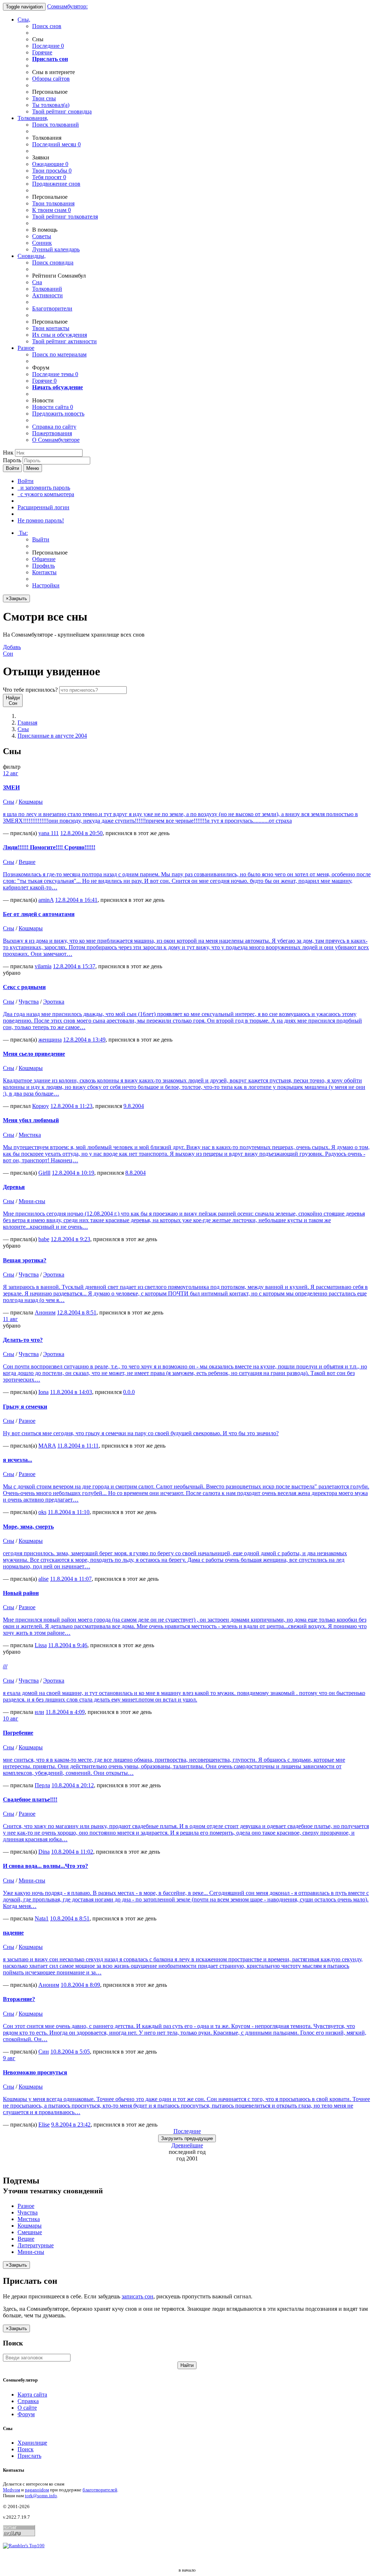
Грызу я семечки (25, 1407)
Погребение (18, 1733)
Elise (44, 2125)
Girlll (44, 1173)
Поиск (26, 2449)
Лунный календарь (56, 249)
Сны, (24, 20)
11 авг (10, 1319)
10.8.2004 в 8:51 (70, 1918)
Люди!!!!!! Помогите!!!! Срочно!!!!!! (49, 847)
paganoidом (37, 2490)
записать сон (138, 2296)
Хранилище (32, 2443)
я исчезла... (18, 1460)
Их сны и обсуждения (60, 335)
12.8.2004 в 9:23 (70, 1239)
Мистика (30, 1135)
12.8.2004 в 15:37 (74, 966)
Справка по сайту (54, 427)
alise (43, 1579)
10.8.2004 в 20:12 (73, 1785)
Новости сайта (53, 407)
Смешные (30, 2232)
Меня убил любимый (31, 1120)
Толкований (47, 289)
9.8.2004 (134, 1106)
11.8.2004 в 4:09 (65, 1712)
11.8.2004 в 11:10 (69, 1512)
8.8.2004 (136, 1173)
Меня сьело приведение (34, 1054)
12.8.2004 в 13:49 (84, 1040)
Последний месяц (56, 144)
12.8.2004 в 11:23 (71, 1106)
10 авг (11, 1718)
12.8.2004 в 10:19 (73, 1173)
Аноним (45, 1312)
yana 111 (49, 833)
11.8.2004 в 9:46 (68, 1645)
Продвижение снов (56, 184)
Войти (12, 468)
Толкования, (33, 118)
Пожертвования (52, 433)
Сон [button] (12, 650)
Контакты (44, 572)
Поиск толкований (56, 125)
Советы (42, 236)
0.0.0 (129, 1392)
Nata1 (42, 1918)
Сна (37, 282)
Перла (42, 1785)
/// (5, 1666)
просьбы (52, 171)
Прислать (29, 2456)
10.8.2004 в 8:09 (80, 1985)
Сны (23, 729)
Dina (44, 1852)
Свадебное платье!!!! (30, 1799)
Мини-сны (32, 1201)
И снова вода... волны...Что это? (45, 1866)
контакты (51, 328)
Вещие (27, 862)
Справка (28, 2401)
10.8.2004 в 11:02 (72, 1852)
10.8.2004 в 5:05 (70, 2052)
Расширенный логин (43, 507)
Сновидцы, (32, 256)
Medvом (12, 2490)
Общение (44, 559)
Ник (8, 453)
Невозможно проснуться (35, 2072)
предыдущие (187, 2138)
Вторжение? (19, 1999)
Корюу (41, 1106)
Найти (187, 2365)
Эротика (54, 1002)
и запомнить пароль (44, 488)
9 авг (9, 2058)
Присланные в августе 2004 (52, 736)
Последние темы (55, 374)
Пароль (12, 460)
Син (44, 2052)
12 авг (11, 773)
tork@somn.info (41, 2496)
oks (42, 1512)
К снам (51, 210)
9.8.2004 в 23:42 (71, 2125)
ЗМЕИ (11, 787)
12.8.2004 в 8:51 (77, 1312)
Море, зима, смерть (28, 1527)
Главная (27, 723)
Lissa (41, 1645)
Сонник (42, 243)
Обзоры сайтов (51, 79)
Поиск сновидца (53, 262)
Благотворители (52, 308)
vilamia (43, 966)
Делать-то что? (23, 1340)
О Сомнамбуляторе (56, 440)
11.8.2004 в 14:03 (71, 1392)
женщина (50, 1040)
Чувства (29, 1002)
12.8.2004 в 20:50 (81, 833)
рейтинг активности (64, 341)
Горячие (42, 52)
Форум (26, 2414)
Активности (47, 295)
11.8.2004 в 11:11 (78, 1446)
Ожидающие (50, 164)
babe (44, 1239)
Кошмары (31, 802)
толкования (53, 203)
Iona (43, 1392)
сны (44, 98)
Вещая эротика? (25, 1260)
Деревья (14, 1187)
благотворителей (100, 2490)
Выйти (41, 539)
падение (13, 1933)
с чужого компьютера (46, 494)
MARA (47, 1446)
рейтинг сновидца (62, 111)
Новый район (21, 1593)
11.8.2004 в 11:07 (71, 1579)
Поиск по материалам (59, 354)
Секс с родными (24, 987)
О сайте (27, 2408)
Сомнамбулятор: (67, 6)
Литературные (36, 2245)
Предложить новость (58, 414)
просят (49, 177)
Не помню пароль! (41, 520)
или (39, 1712)
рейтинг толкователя (65, 217)
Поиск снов (47, 26)
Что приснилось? (30, 690)
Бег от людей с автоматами (39, 914)
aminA (46, 900)
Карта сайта (32, 2395)
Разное (26, 348)
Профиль (43, 566)
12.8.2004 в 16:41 (76, 900)
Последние (48, 46)
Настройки (46, 585)
